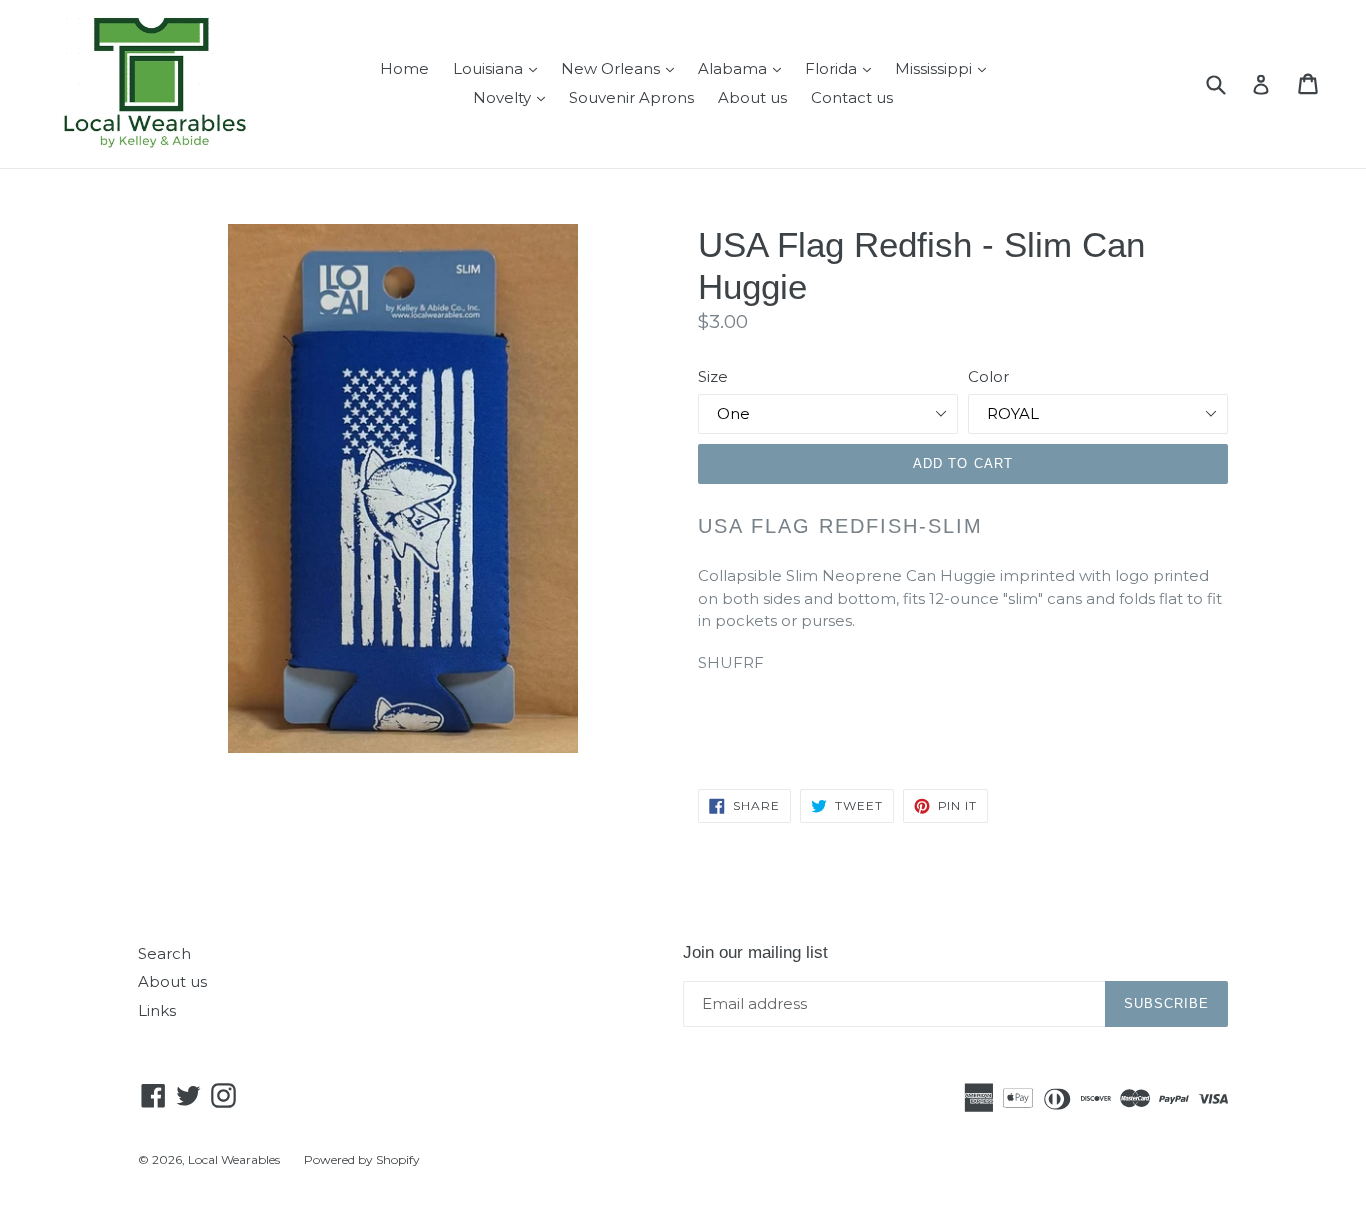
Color (988, 376)
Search (164, 953)
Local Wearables (234, 1159)
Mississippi (945, 68)
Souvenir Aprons (631, 97)
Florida (843, 68)
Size (713, 376)
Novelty (514, 97)
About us (752, 97)
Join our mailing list (755, 952)
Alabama (744, 68)
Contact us (852, 97)
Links (157, 1010)
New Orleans (622, 68)
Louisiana (500, 68)
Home (404, 68)
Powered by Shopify (362, 1159)
